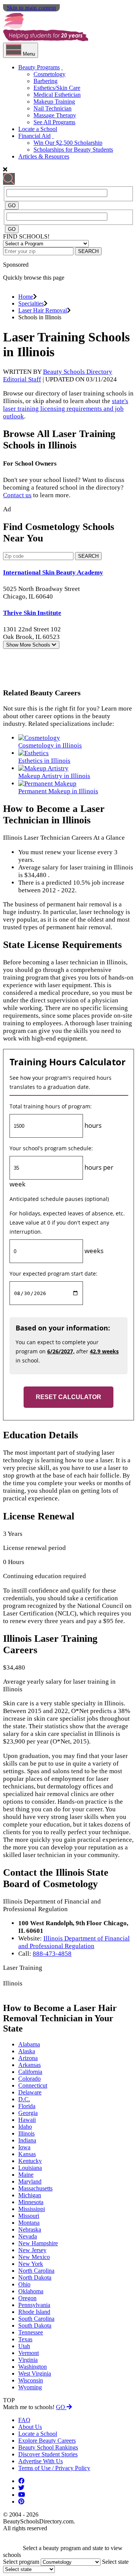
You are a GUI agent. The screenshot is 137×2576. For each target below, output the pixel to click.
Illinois (26, 2133)
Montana (29, 2223)
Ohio (24, 2284)
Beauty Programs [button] (39, 67)
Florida (27, 2106)
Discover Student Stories (48, 2454)
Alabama (29, 2044)
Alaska (27, 2051)
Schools (29, 645)
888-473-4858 (52, 1954)
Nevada (28, 2236)
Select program (21, 2562)
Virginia (28, 2360)
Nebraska (30, 2229)
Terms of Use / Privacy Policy (54, 2468)
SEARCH (88, 251)
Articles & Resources (44, 156)
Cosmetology (49, 74)
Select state (115, 2562)
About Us (30, 2427)
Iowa (24, 2147)
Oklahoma (31, 2291)
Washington (33, 2367)
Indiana (27, 2140)
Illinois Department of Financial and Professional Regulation (74, 1942)
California (30, 2072)
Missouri (29, 2216)
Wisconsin (31, 2380)
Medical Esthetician (57, 95)
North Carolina (36, 2271)
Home (26, 297)
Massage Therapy (55, 115)
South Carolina (36, 2319)
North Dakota (35, 2277)
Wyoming (30, 2387)
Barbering (45, 81)
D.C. (24, 2099)
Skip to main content (31, 8)
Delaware (30, 2092)
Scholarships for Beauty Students (73, 150)
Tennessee (31, 2332)
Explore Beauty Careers (47, 2441)
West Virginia (35, 2373)
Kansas (27, 2154)
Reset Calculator (68, 1397)
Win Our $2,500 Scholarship (68, 143)
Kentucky (30, 2161)
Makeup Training (54, 102)
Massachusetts (35, 2188)
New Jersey (32, 2250)
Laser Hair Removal (43, 310)
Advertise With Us (41, 2461)
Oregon (27, 2298)
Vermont (29, 2353)
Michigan (30, 2195)
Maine (26, 2175)
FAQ (24, 2420)
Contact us (17, 495)
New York (31, 2264)
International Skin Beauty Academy (53, 572)
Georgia (28, 2113)
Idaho (25, 2127)
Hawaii (27, 2120)
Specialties (31, 303)
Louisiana (30, 2168)
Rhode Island (34, 2312)
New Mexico (34, 2257)
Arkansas (29, 2065)
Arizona (28, 2058)
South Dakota (35, 2325)
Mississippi (32, 2209)
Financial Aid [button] (34, 136)
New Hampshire (38, 2243)
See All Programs (54, 122)
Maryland (30, 2181)
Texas (25, 2339)
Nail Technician (53, 108)
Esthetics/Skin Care (57, 88)
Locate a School (38, 129)
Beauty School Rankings (48, 2447)
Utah (24, 2346)
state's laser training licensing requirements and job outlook (66, 409)
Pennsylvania (34, 2305)
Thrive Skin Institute (32, 613)
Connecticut (33, 2085)
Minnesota (31, 2202)
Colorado (29, 2079)
